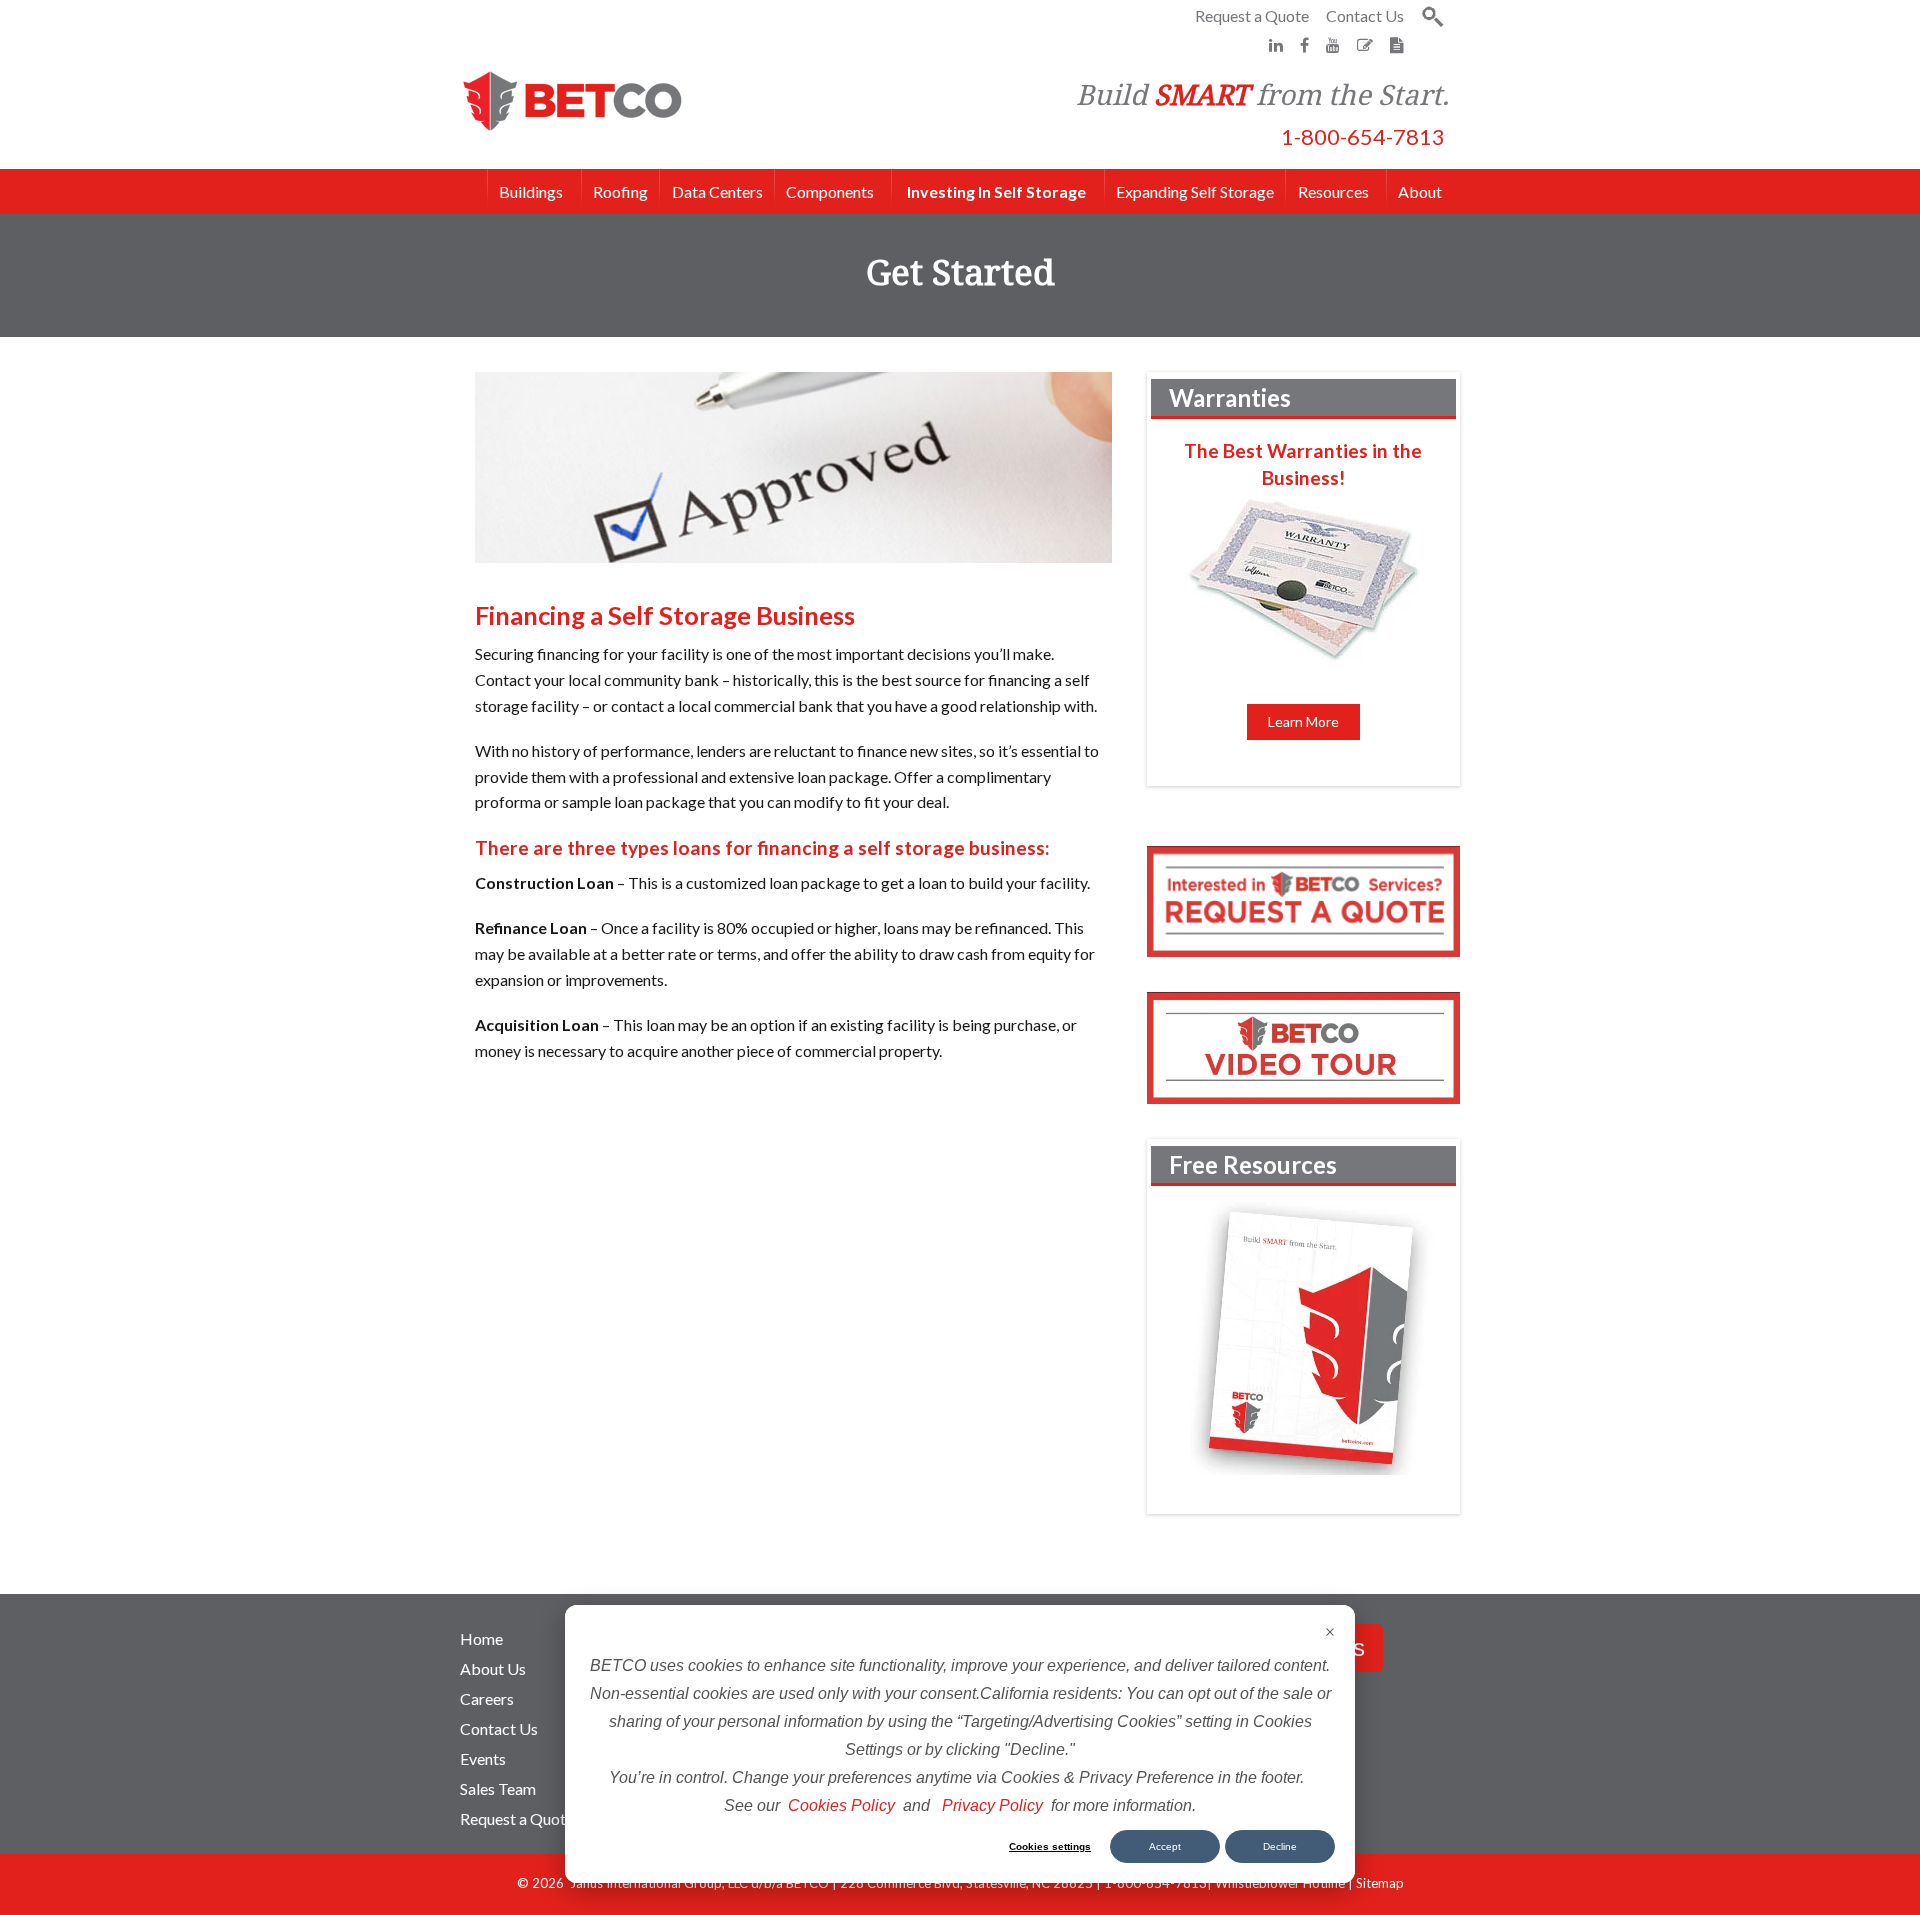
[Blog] (1366, 44)
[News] (1397, 44)
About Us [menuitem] (493, 1668)
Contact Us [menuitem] (499, 1728)
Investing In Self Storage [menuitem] (996, 191)
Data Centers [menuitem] (717, 191)
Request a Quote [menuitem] (517, 1818)
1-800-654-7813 (1363, 136)
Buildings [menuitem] (539, 190)
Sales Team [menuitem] (498, 1788)
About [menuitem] (1420, 191)
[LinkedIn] (1277, 44)
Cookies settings (1050, 1846)
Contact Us (1365, 15)
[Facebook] (1306, 44)
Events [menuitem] (483, 1758)
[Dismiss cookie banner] (1330, 1634)
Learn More (1303, 721)
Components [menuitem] (829, 190)
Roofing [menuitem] (620, 191)
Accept (1165, 1846)
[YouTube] (1334, 44)
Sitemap (1380, 1883)
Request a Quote (1252, 15)
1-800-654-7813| (1159, 1883)
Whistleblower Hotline (1280, 1883)
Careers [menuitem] (487, 1698)
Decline (1280, 1846)
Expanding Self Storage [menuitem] (1195, 191)
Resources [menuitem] (1333, 191)
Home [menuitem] (481, 1638)
